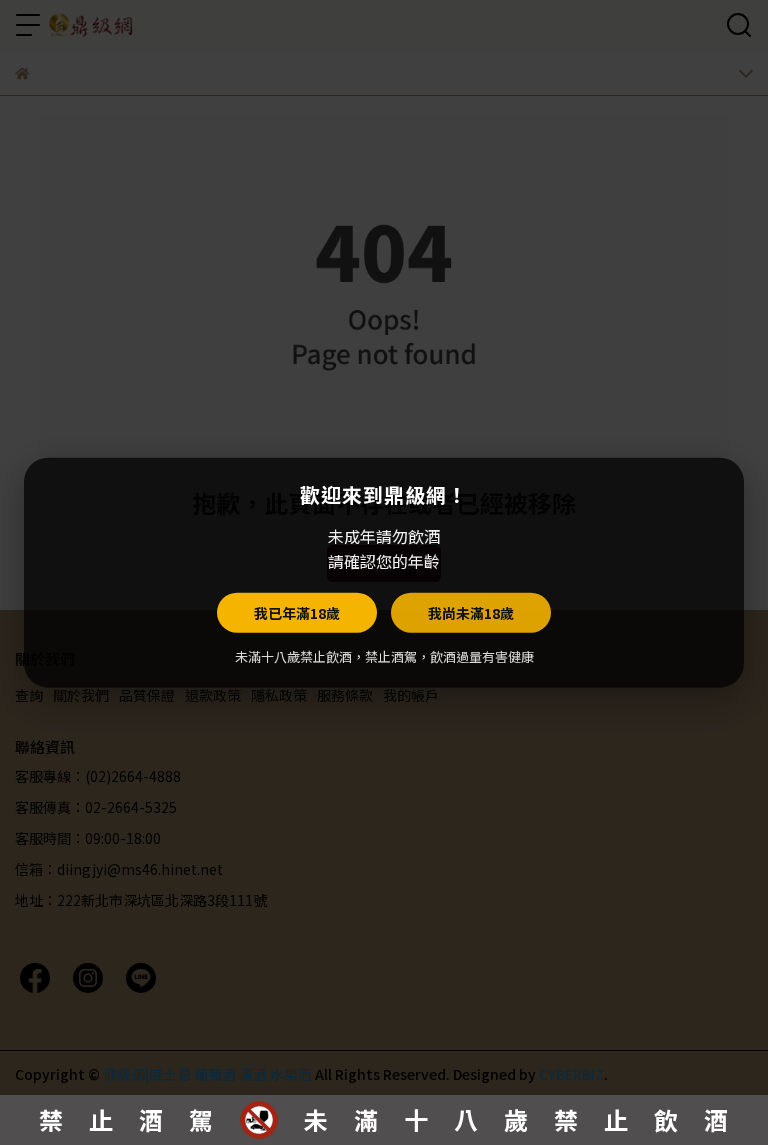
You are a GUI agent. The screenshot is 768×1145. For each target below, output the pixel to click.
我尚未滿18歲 (471, 612)
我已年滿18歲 (297, 612)
